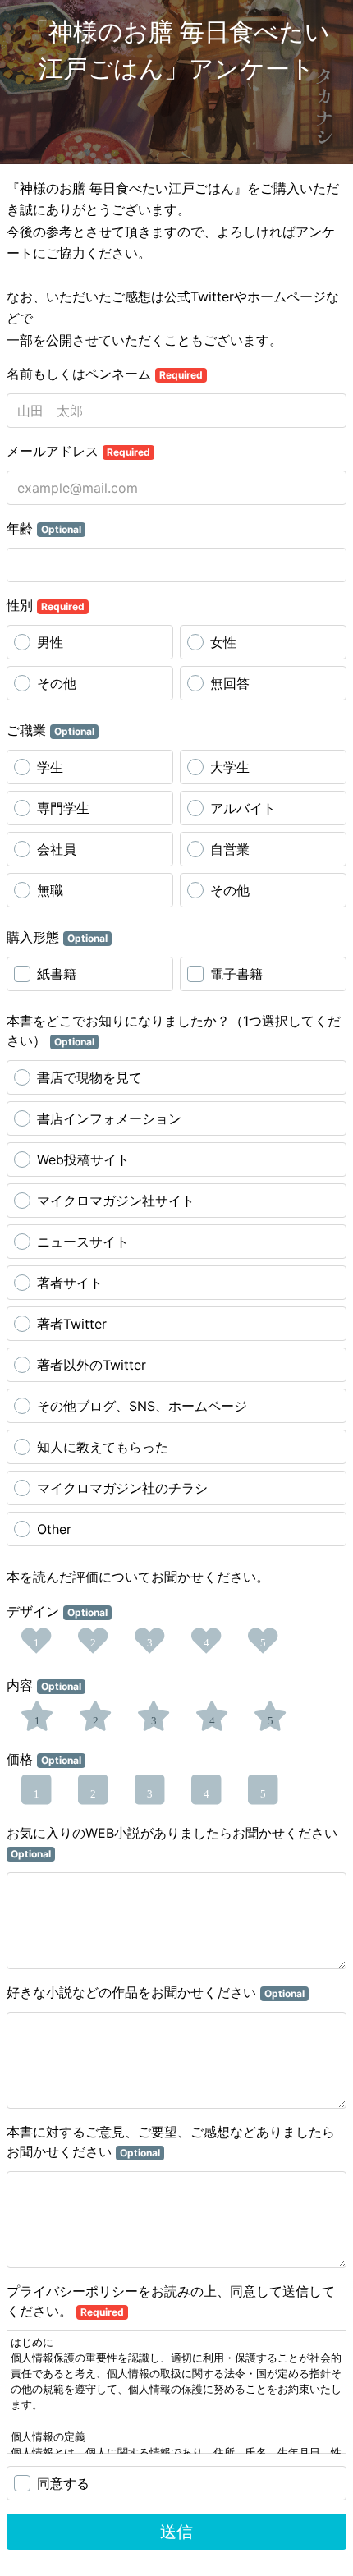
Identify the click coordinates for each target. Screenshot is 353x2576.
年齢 (44, 528)
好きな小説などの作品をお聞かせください (156, 1992)
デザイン (57, 1611)
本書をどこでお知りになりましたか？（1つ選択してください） (174, 1031)
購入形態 (57, 937)
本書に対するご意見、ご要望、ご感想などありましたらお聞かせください (171, 2142)
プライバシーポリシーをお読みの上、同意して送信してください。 (171, 2301)
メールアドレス (78, 451)
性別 (46, 605)
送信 (176, 2532)
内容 (44, 1685)
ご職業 (50, 730)
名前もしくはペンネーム (105, 374)
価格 (44, 1759)
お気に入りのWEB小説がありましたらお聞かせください (172, 1842)
